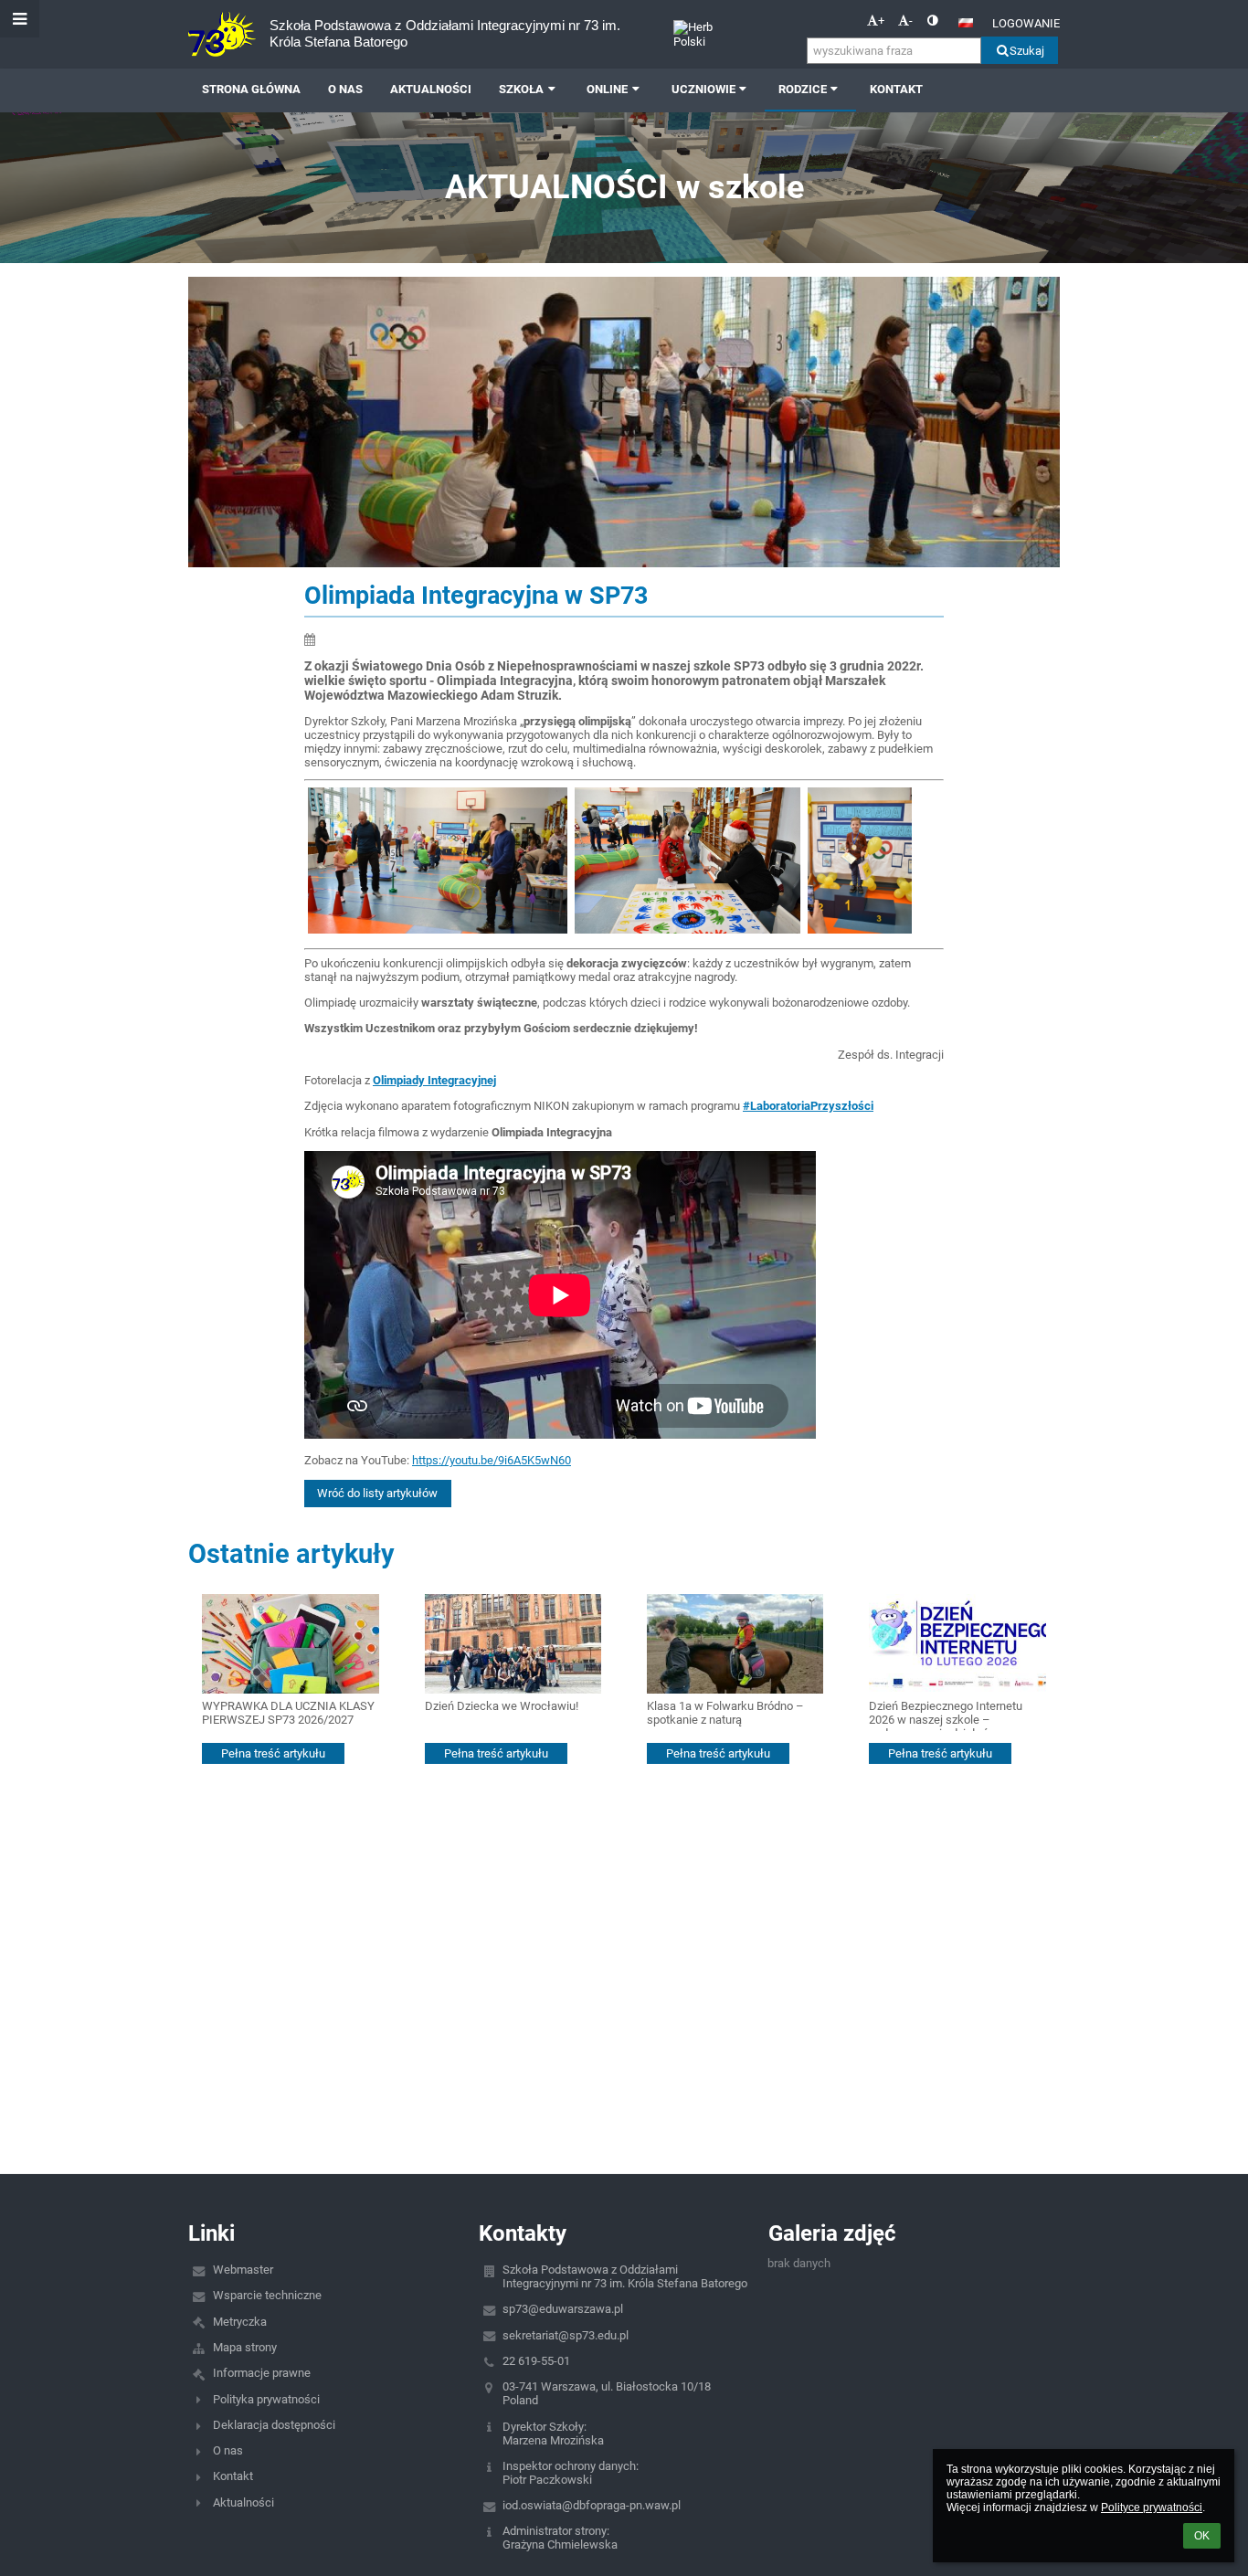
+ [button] (881, 21)
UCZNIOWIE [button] (703, 89)
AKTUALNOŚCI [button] (431, 89)
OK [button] (1202, 2536)
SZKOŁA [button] (521, 89)
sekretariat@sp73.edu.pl (566, 2335)
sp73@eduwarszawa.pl (563, 2309)
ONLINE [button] (607, 89)
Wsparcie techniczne (267, 2295)
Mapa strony (245, 2347)
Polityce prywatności (1152, 2507)
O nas (228, 2450)
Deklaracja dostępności (274, 2425)
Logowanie (1026, 23)
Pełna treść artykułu (273, 1753)
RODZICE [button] (803, 89)
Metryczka (240, 2322)
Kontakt (233, 2476)
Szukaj (1027, 51)
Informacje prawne (262, 2373)
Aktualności (243, 2502)
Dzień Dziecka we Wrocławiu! (502, 1706)
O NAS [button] (345, 89)
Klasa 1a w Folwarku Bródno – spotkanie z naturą (725, 1713)
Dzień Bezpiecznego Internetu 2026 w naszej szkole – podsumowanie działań (946, 1715)
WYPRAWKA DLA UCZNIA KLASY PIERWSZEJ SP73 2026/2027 (288, 1713)
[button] (932, 21)
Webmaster (243, 2270)
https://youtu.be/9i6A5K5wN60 (492, 1460)
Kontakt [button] (896, 89)
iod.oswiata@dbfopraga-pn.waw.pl (592, 2505)
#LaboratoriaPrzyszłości (808, 1106)
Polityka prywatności (266, 2399)
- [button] (911, 21)
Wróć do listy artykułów (377, 1493)
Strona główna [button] (251, 89)
